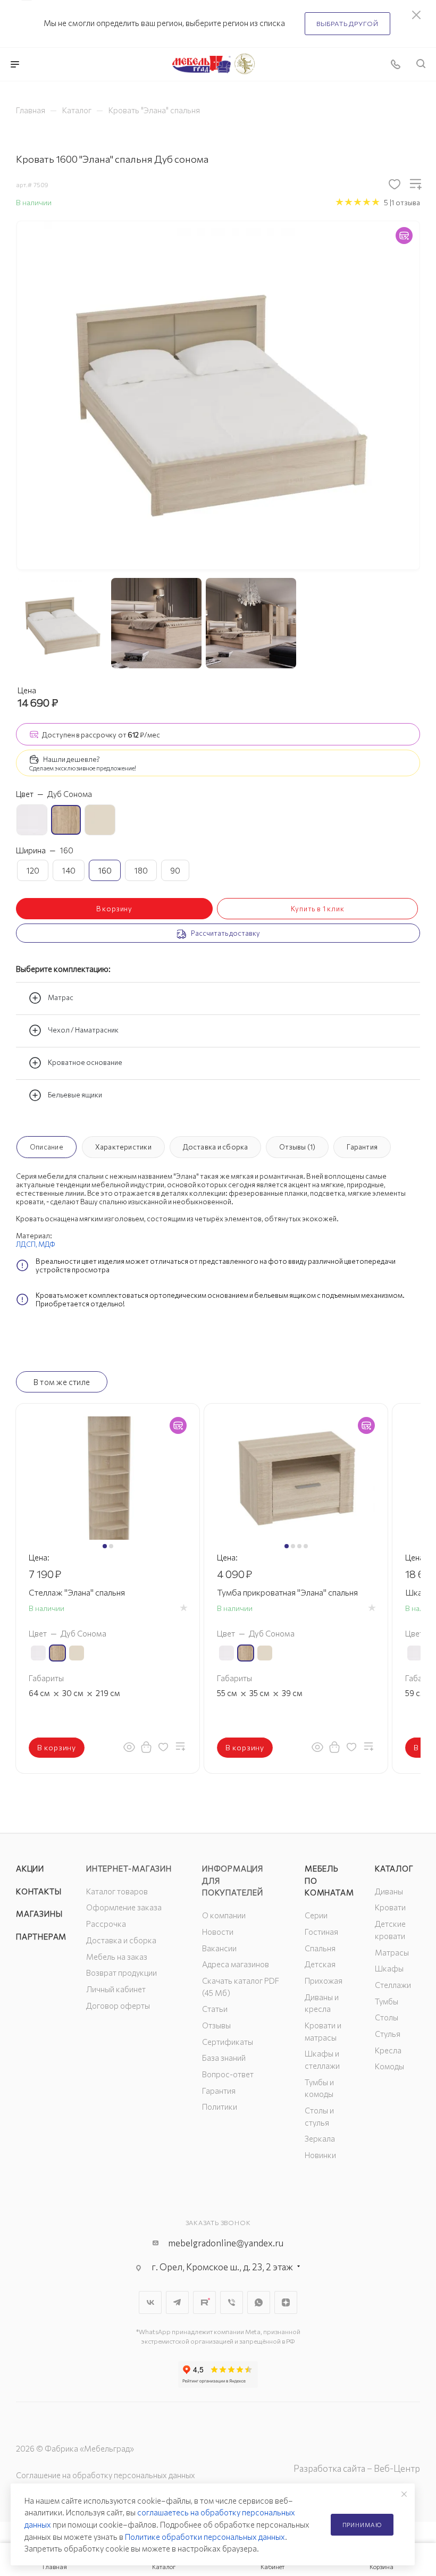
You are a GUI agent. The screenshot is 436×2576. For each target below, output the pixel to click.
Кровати (390, 1907)
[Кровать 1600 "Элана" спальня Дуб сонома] (218, 395)
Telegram (177, 2302)
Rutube (204, 2302)
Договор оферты (118, 2006)
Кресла (388, 2050)
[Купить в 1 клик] (146, 1747)
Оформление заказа (124, 1907)
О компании (224, 1915)
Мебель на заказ (117, 1957)
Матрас (61, 998)
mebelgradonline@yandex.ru (226, 2243)
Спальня (320, 1948)
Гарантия (362, 1147)
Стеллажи (393, 1985)
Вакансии (219, 1948)
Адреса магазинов (236, 1964)
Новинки (320, 2155)
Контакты (39, 1891)
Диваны (389, 1891)
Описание (47, 1147)
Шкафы (389, 1968)
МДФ (47, 1244)
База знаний (224, 2058)
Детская (320, 1964)
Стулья (388, 2034)
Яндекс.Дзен (286, 2302)
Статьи (215, 2009)
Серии (316, 1915)
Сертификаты (228, 2042)
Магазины (39, 1914)
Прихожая (324, 1981)
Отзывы (216, 2025)
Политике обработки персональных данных (205, 2537)
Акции (30, 1868)
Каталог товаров (117, 1891)
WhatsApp (259, 2302)
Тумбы (387, 2001)
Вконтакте (150, 2302)
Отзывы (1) (297, 1147)
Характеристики (123, 1147)
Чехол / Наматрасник (83, 1030)
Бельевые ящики (75, 1095)
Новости (218, 1932)
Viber (232, 2302)
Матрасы (392, 1952)
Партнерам (41, 1936)
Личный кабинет (116, 1989)
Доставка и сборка (216, 1147)
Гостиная (321, 1932)
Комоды (389, 2066)
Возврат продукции (121, 1973)
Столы (387, 2017)
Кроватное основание (85, 1063)
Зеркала (320, 2138)
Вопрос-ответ (228, 2074)
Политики (220, 2107)
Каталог (394, 1868)
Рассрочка (106, 1924)
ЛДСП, (27, 1244)
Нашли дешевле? (72, 759)
